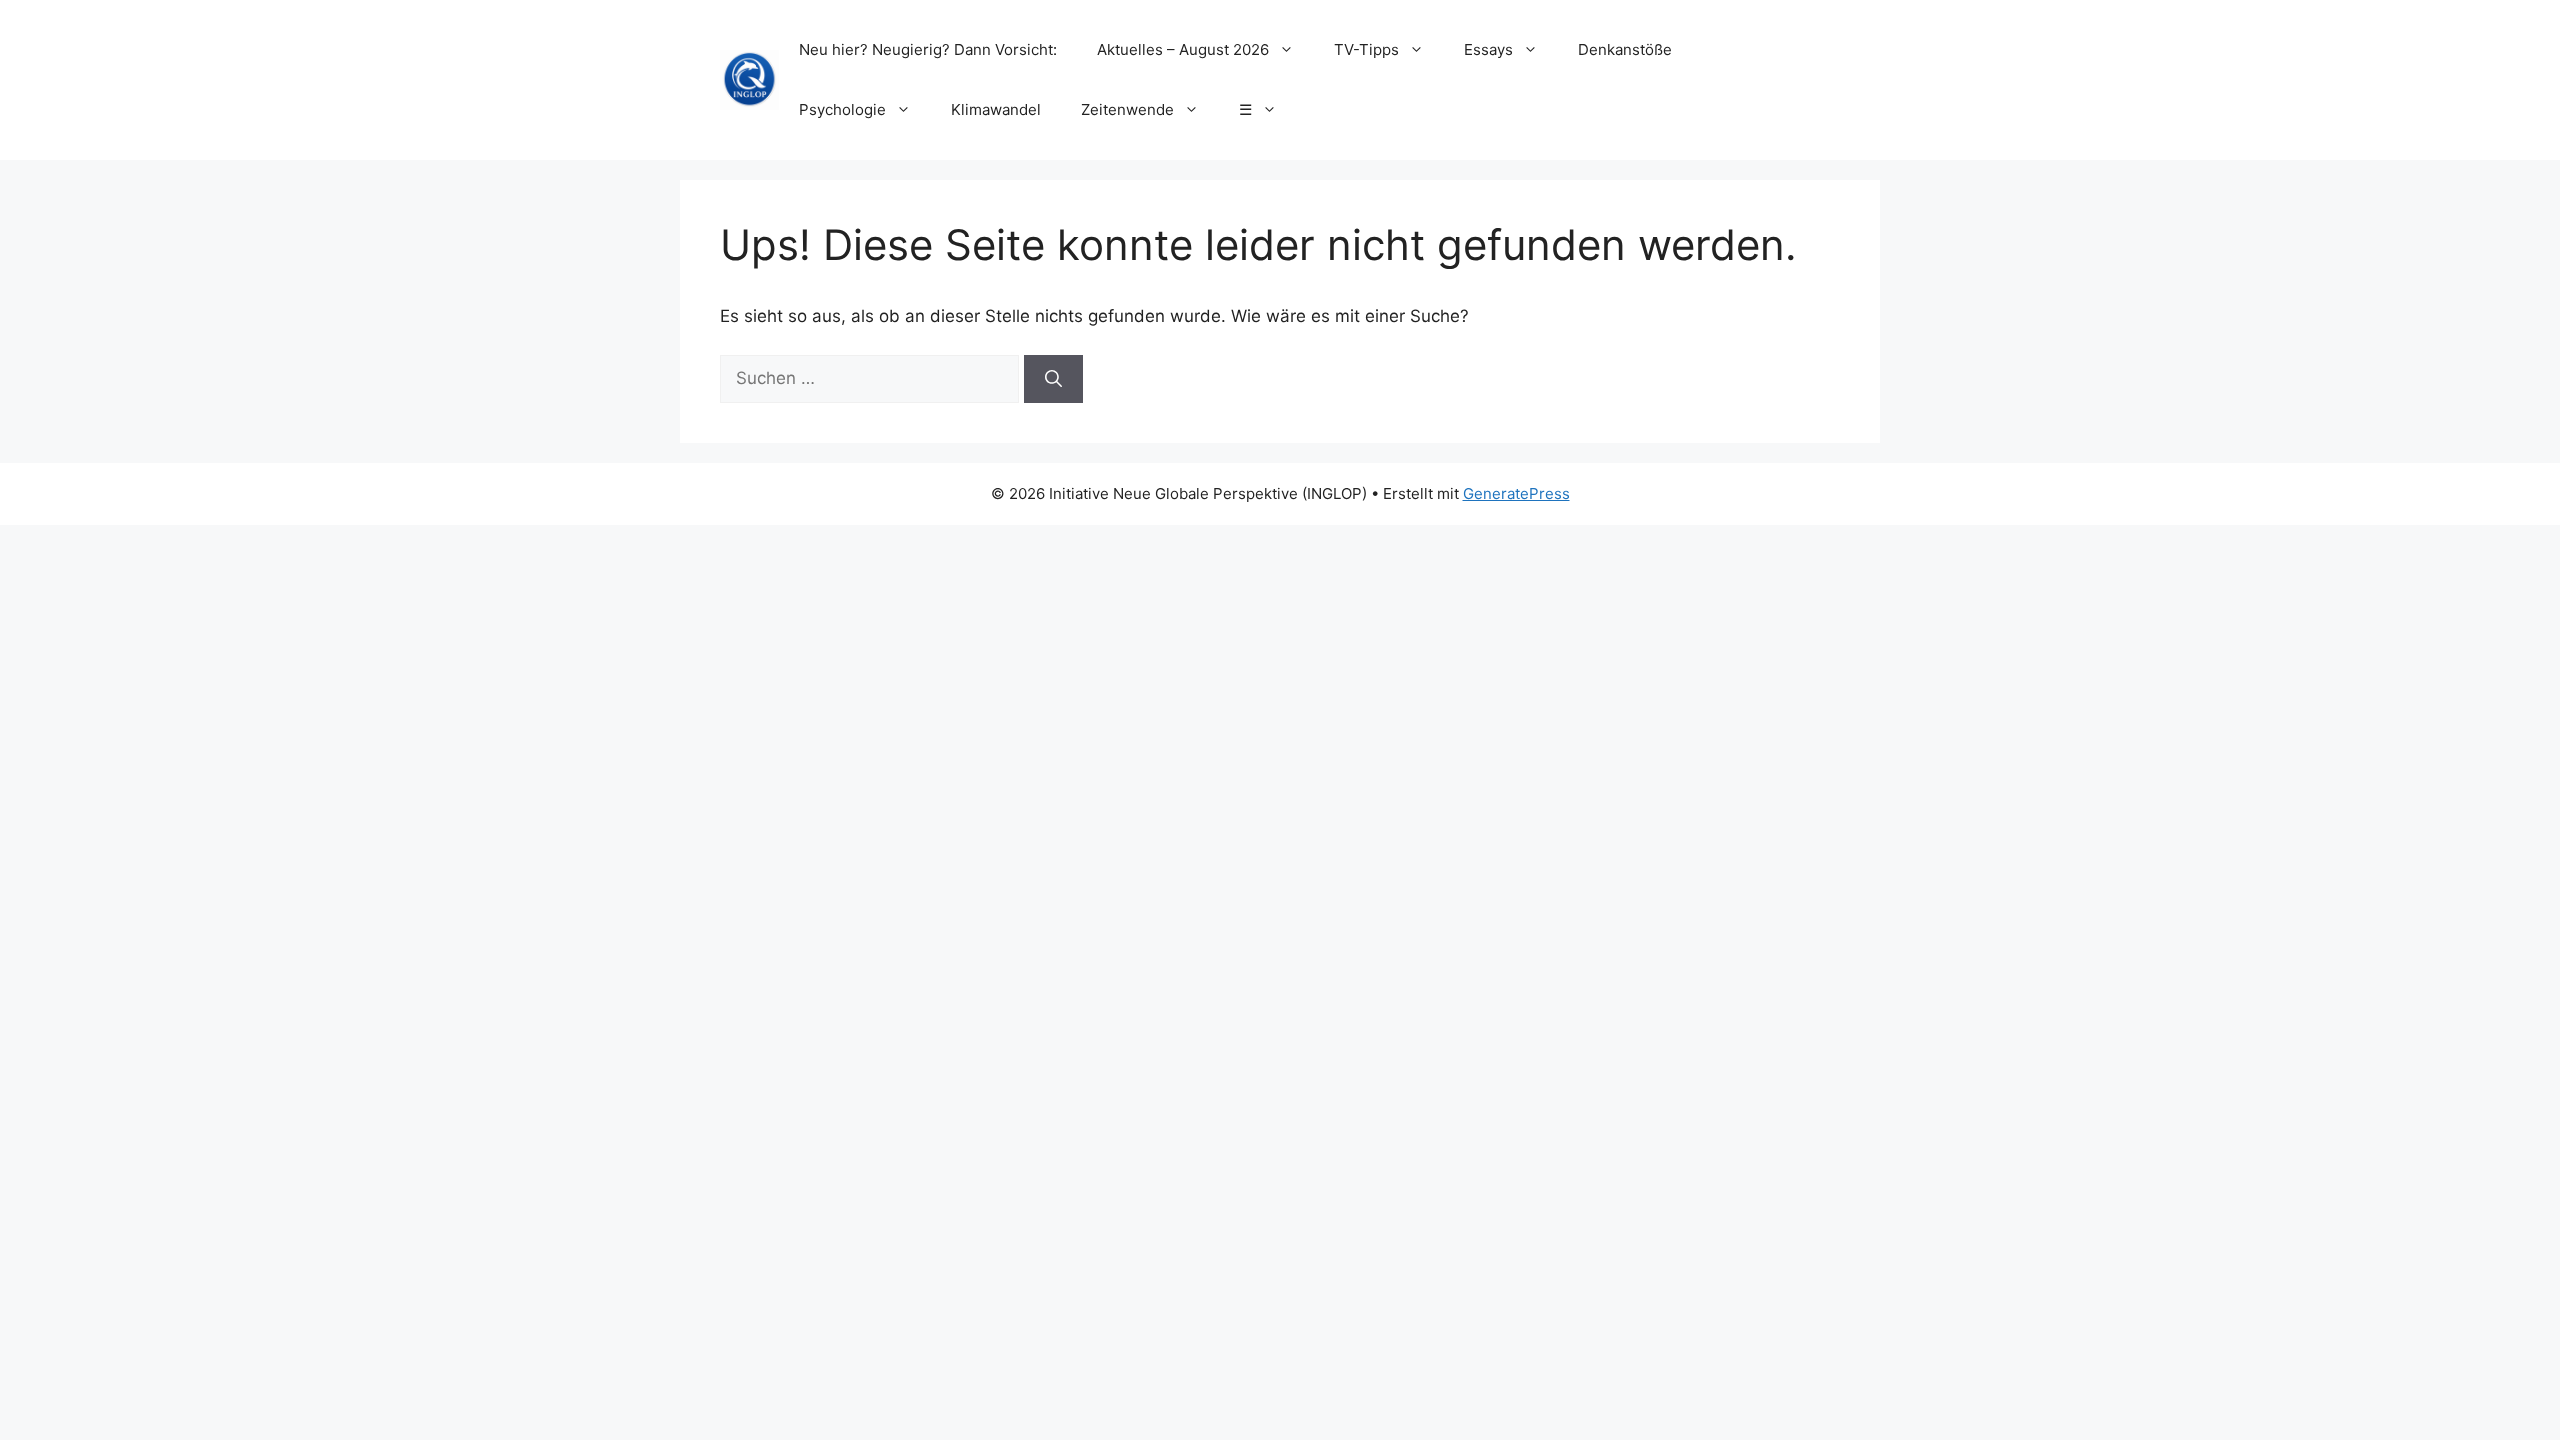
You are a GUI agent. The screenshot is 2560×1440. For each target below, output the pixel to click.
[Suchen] (1053, 379)
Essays (1488, 49)
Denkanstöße (1625, 49)
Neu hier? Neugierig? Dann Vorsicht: (928, 49)
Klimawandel (996, 109)
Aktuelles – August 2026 (1183, 49)
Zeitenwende (1127, 109)
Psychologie (842, 109)
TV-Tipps (1366, 49)
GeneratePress (1516, 493)
